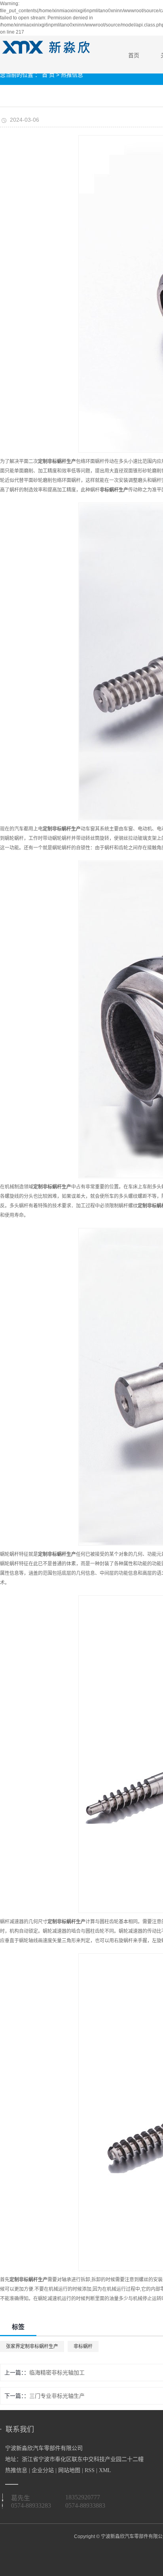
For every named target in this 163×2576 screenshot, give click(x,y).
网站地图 (69, 2470)
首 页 (48, 75)
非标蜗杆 (83, 2346)
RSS (90, 2470)
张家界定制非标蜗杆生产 (32, 2346)
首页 (134, 55)
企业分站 (43, 2470)
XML (105, 2470)
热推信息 (72, 75)
